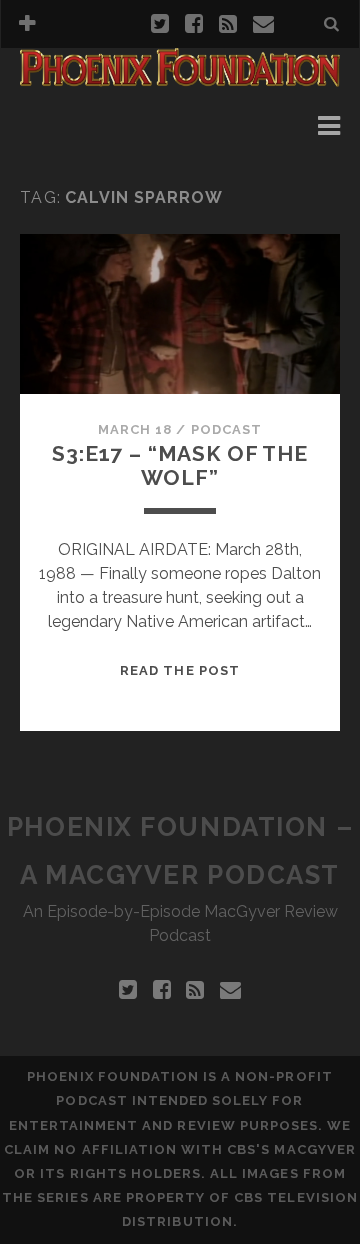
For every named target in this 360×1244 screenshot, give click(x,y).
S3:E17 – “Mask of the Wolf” (180, 465)
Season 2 (85, 149)
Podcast (226, 429)
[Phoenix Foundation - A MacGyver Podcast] (180, 78)
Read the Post (180, 670)
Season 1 (85, 125)
